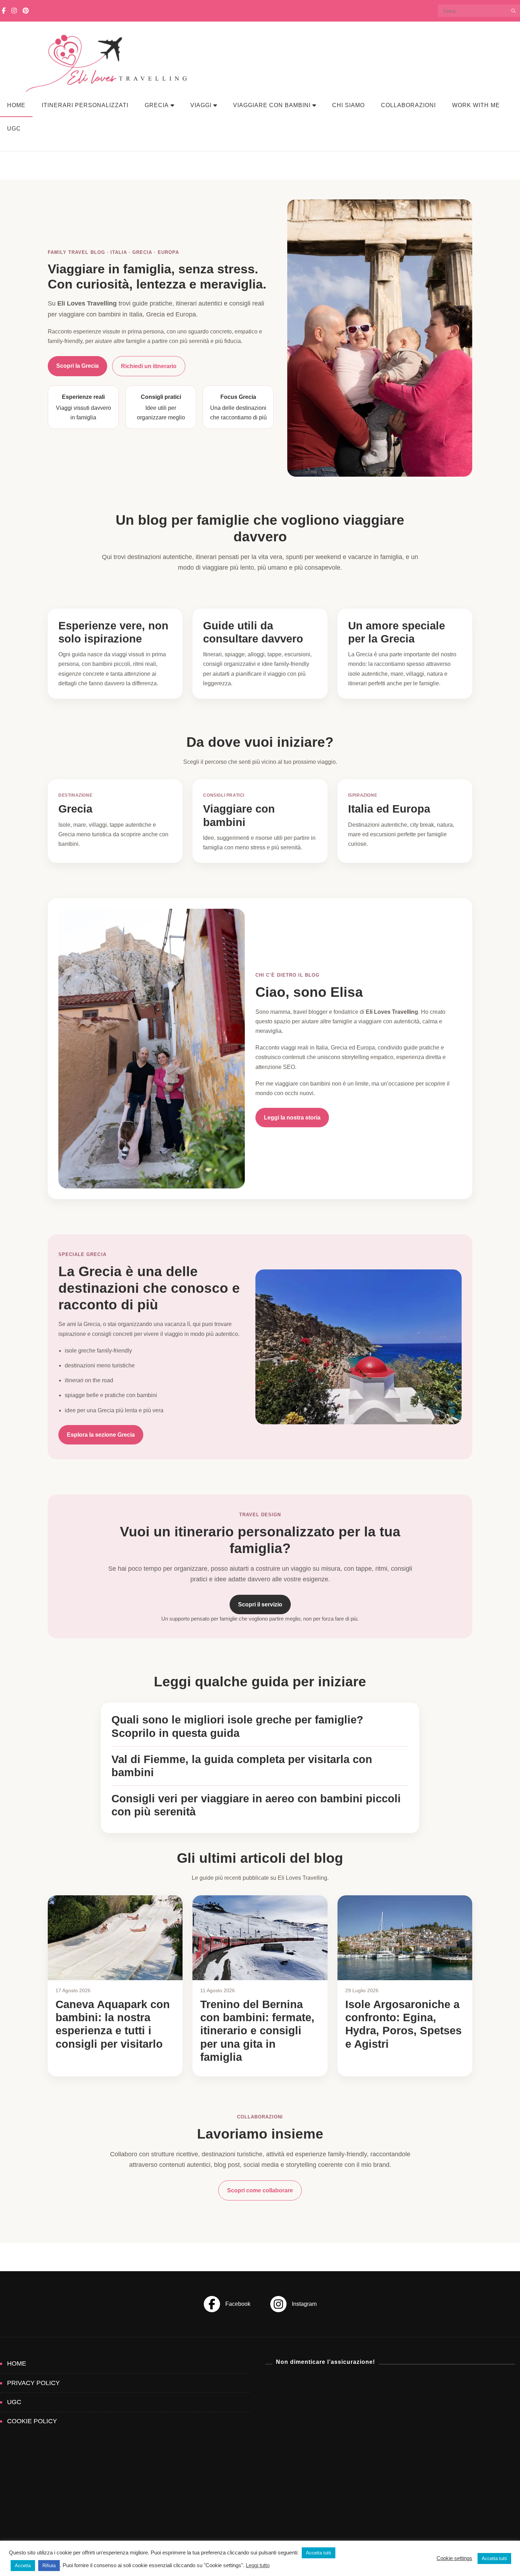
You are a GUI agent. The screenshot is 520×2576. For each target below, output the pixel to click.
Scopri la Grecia (77, 366)
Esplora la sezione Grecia (101, 1435)
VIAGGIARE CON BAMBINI (272, 105)
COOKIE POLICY (32, 2421)
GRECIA (157, 105)
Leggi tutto (258, 2565)
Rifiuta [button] (49, 2566)
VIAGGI (201, 105)
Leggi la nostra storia (292, 1118)
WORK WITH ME (476, 105)
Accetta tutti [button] (319, 2553)
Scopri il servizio (260, 1604)
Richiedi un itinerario (149, 366)
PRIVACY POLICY (33, 2383)
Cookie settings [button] (454, 2558)
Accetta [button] (23, 2566)
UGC (14, 129)
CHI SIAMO (348, 105)
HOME (16, 105)
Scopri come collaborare (260, 2190)
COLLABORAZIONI (408, 105)
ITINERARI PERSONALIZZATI (85, 105)
